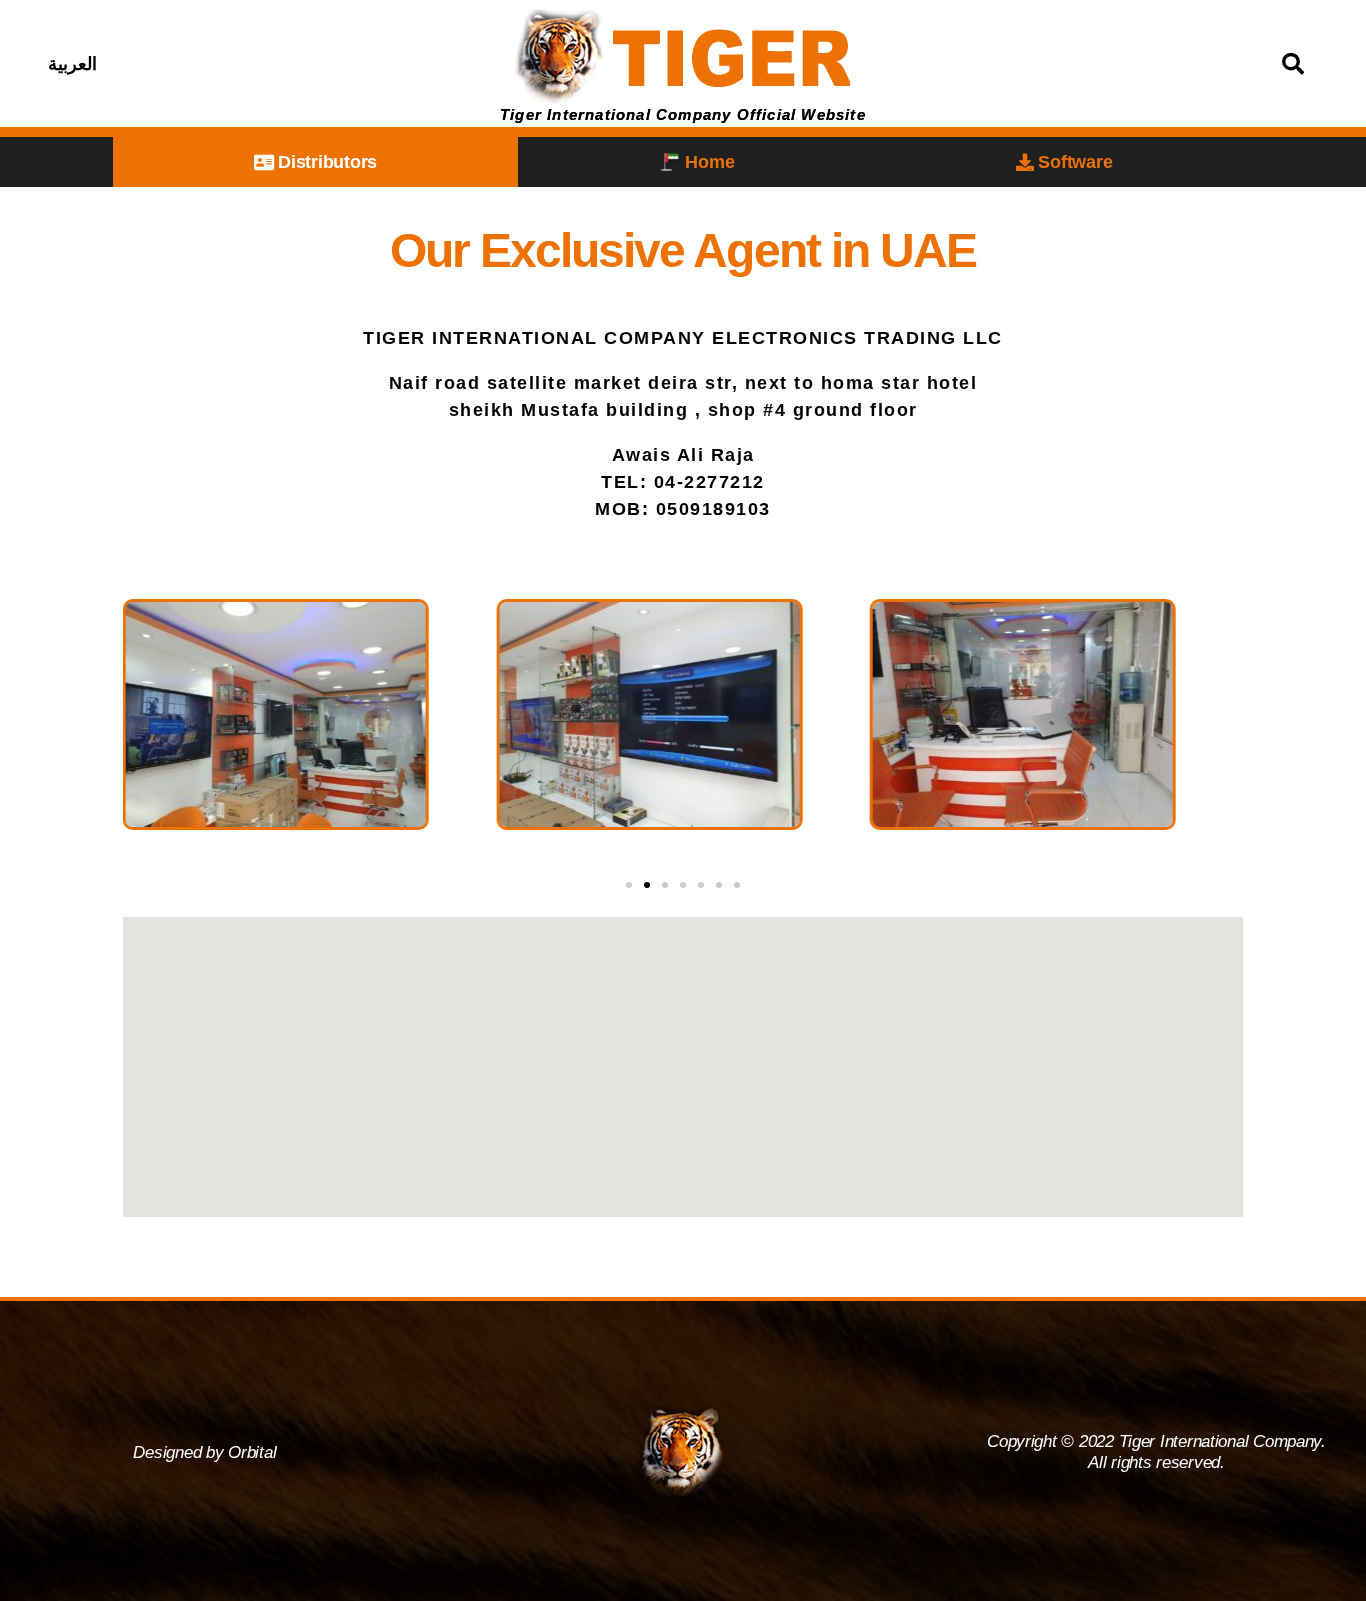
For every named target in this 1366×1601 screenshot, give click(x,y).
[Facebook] (226, 64)
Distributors (327, 162)
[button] (629, 885)
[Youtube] (326, 64)
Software (1075, 162)
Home (709, 162)
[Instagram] (276, 64)
